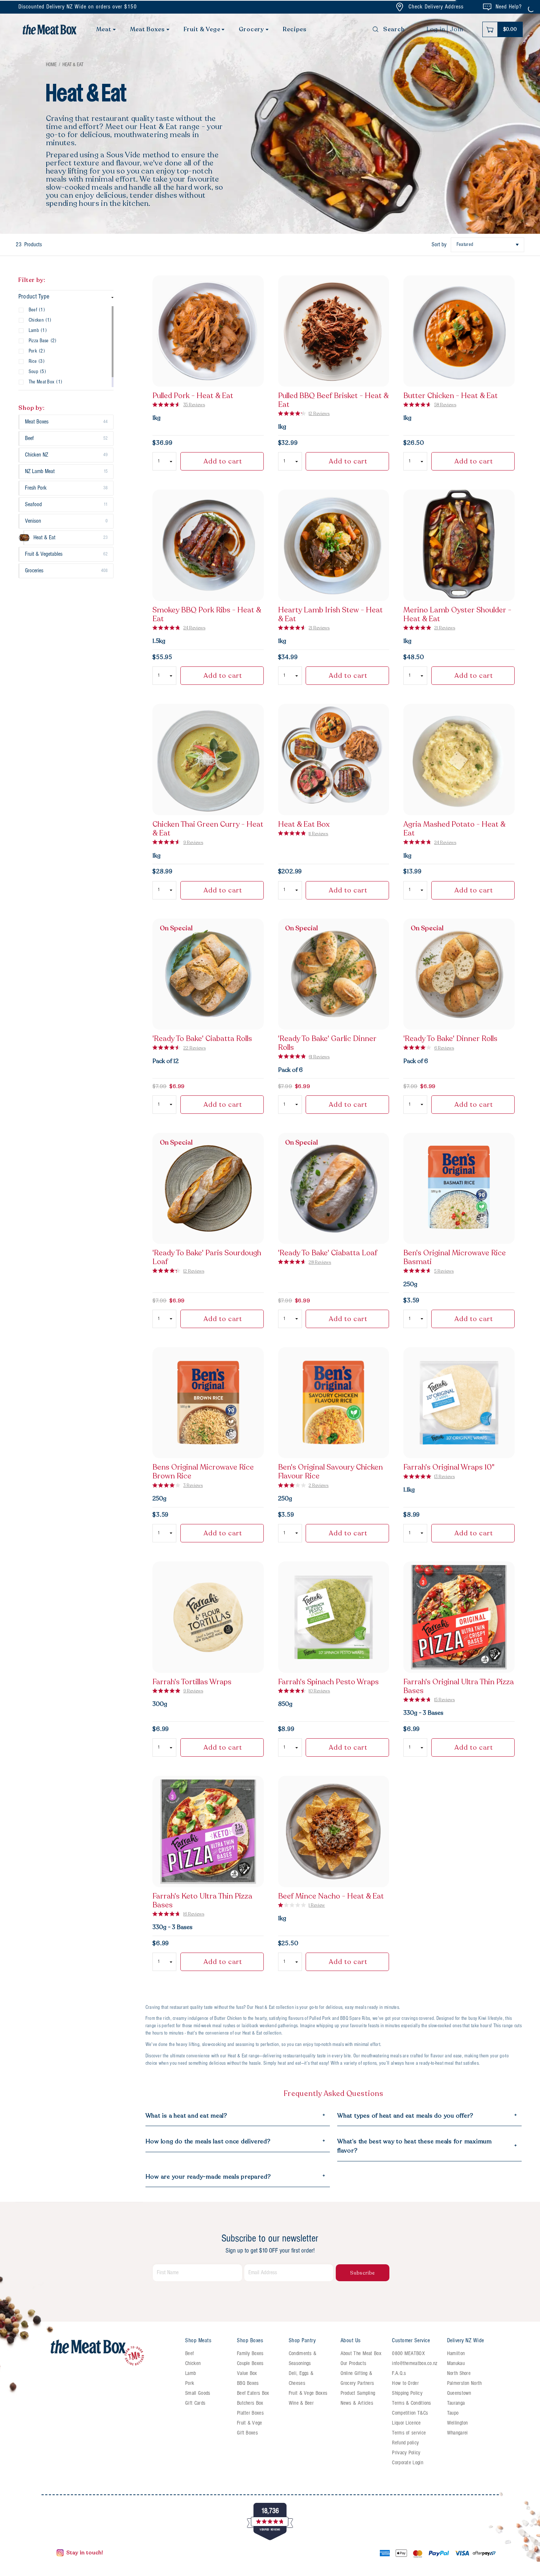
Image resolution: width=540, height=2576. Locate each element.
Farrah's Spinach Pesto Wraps (328, 1682)
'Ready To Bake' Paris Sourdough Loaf (207, 1257)
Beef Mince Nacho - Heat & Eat (331, 1896)
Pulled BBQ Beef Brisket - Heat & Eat (333, 400)
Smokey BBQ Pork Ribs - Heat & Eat (207, 615)
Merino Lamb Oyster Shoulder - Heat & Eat (457, 615)
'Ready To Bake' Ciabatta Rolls (202, 1039)
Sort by (439, 245)
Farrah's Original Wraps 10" (449, 1467)
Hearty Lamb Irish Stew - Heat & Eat (330, 615)
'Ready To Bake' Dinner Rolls (450, 1039)
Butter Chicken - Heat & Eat (451, 396)
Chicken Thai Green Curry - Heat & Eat (208, 829)
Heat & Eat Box (304, 824)
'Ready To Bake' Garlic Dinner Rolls (327, 1043)
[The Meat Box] (114, 2353)
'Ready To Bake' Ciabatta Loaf (328, 1253)
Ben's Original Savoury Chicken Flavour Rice (330, 1472)
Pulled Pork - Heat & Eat (193, 396)
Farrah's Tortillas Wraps (192, 1682)
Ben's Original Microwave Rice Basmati (455, 1257)
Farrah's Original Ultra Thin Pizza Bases (459, 1686)
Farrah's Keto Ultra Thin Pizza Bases (202, 1901)
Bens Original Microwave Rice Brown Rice (203, 1472)
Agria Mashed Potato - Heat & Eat (454, 829)
